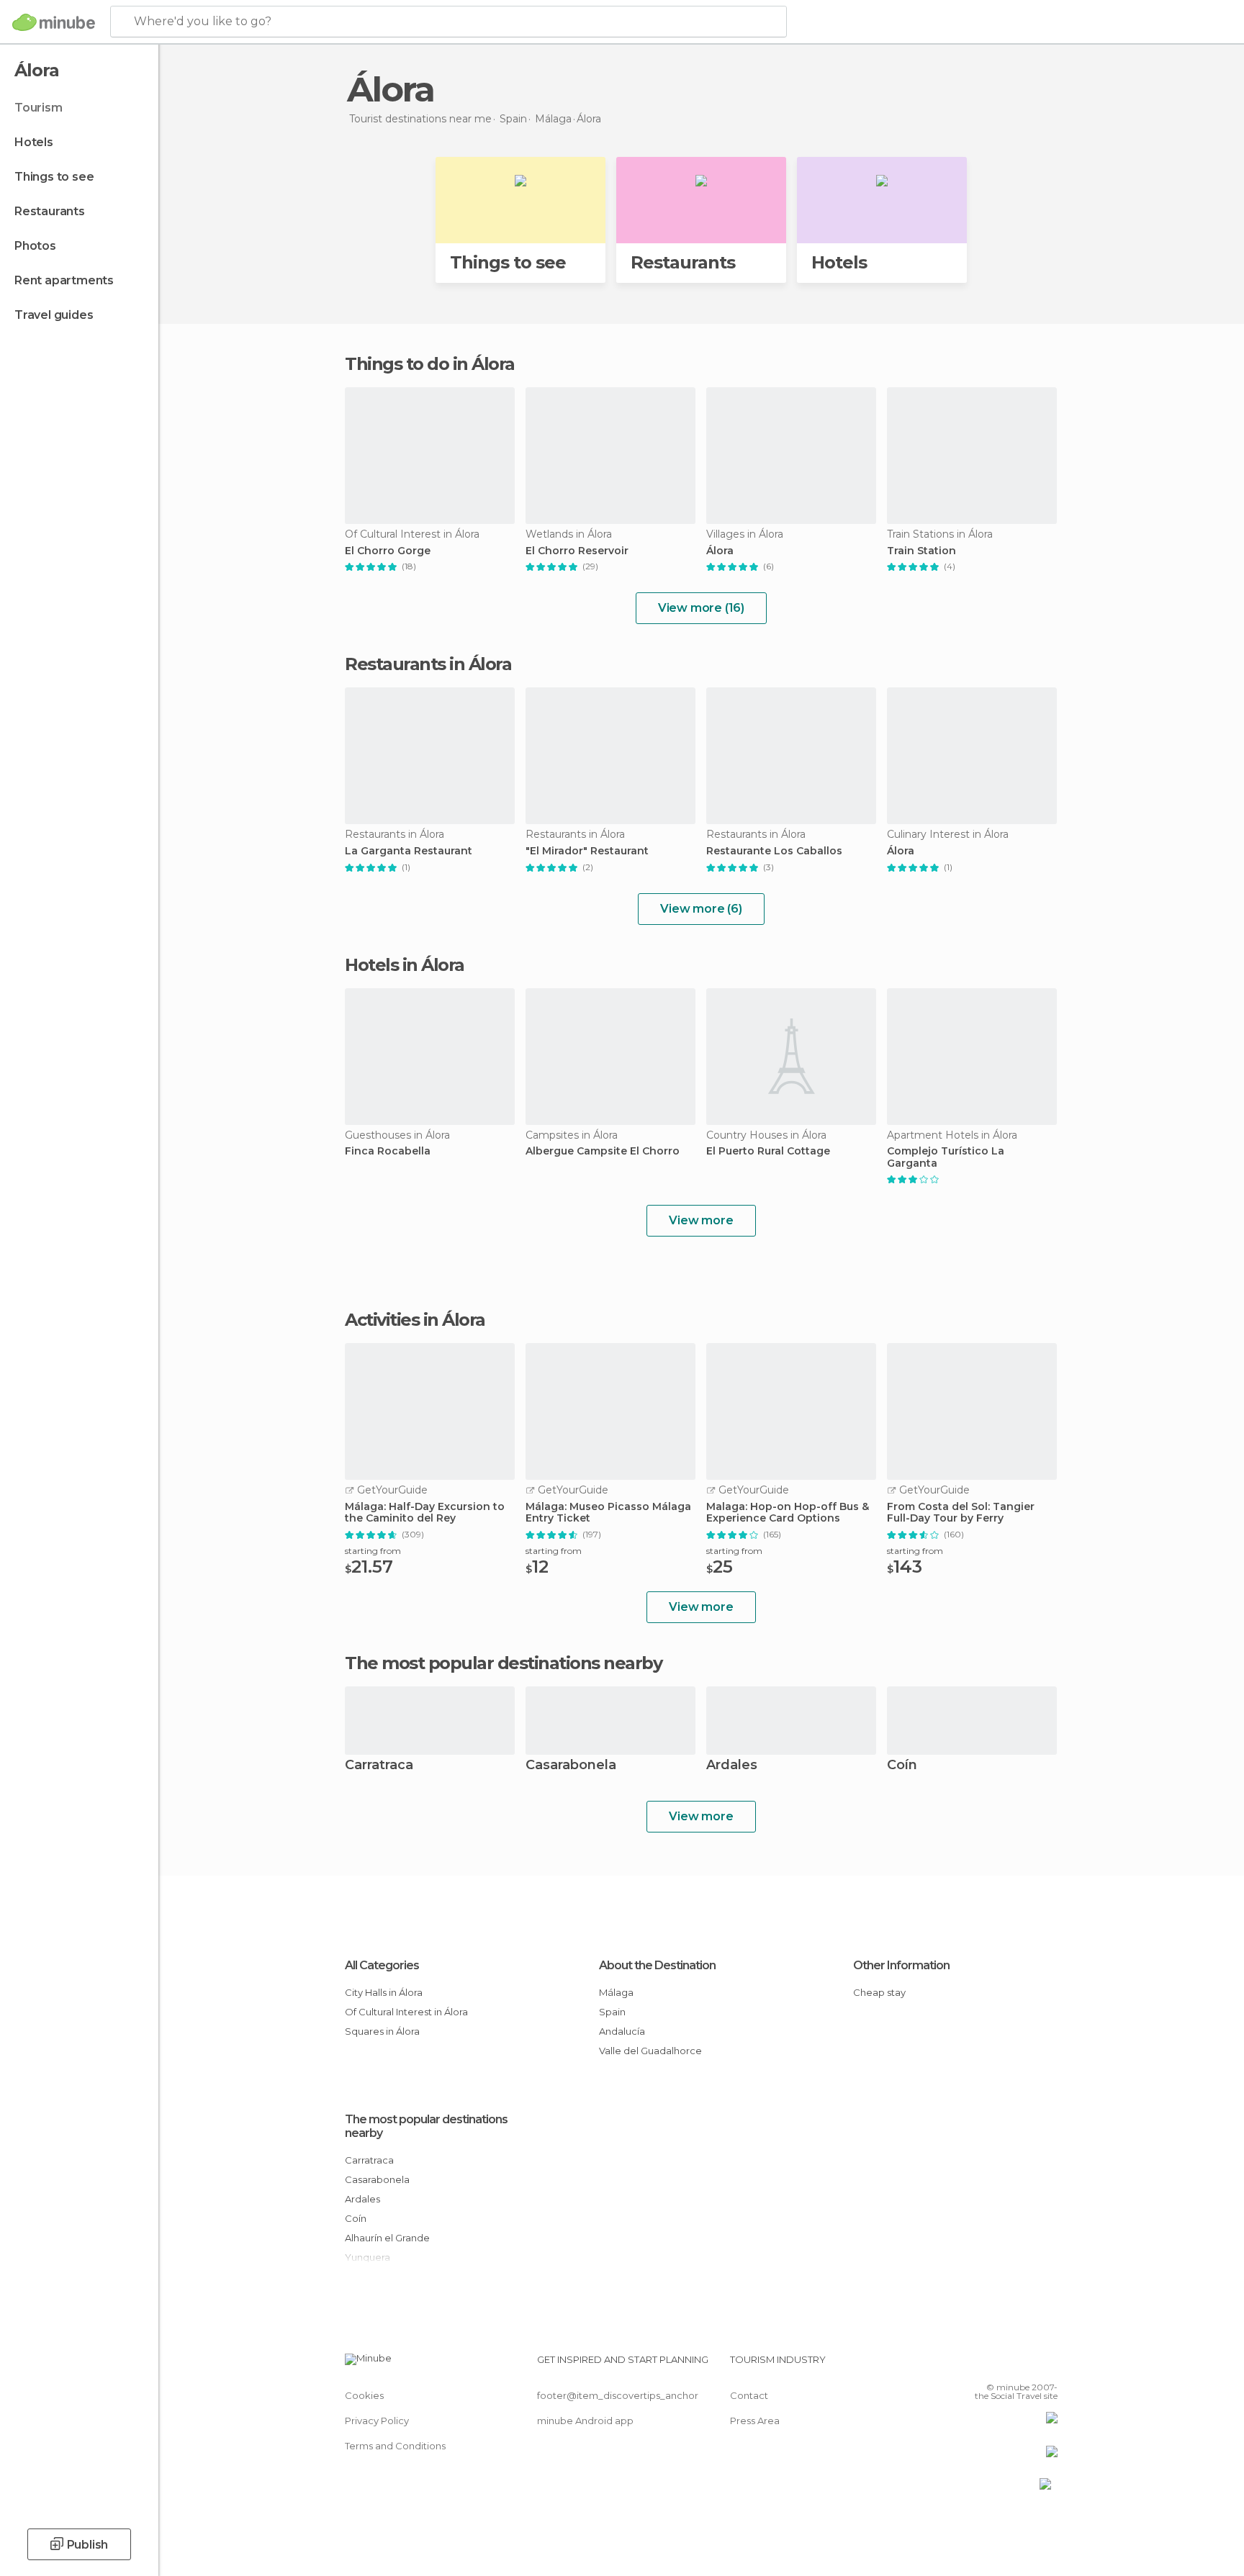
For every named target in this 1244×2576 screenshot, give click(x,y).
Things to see (54, 177)
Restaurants (50, 211)
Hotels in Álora (405, 965)
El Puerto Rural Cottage (768, 1151)
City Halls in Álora (384, 1992)
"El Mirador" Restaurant (587, 851)
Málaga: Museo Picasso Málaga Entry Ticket (608, 1513)
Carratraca (379, 1766)
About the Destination (657, 1965)
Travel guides (54, 315)
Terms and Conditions (395, 2446)
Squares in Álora (382, 2031)
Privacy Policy (377, 2421)
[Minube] (54, 22)
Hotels (34, 142)
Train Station (921, 551)
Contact (749, 2395)
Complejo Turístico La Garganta (946, 1157)
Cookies (364, 2395)
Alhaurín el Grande (387, 2238)
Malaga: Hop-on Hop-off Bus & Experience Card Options (788, 1513)
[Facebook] (975, 2365)
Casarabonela (571, 1766)
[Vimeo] (1023, 2365)
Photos (35, 246)
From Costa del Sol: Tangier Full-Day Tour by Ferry (961, 1513)
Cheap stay (879, 1992)
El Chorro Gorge (388, 551)
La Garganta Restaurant (409, 851)
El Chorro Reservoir (577, 551)
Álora (720, 551)
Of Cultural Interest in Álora (406, 2012)
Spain (612, 2012)
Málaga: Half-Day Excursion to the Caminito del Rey (425, 1513)
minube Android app (585, 2421)
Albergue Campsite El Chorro (603, 1151)
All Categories (382, 1965)
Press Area (755, 2421)
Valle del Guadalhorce (650, 2051)
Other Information (901, 1965)
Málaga (616, 1992)
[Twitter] (999, 2365)
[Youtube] (1047, 2365)
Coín (902, 1766)
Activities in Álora (415, 1320)
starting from (373, 1551)
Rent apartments (64, 280)
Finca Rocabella (388, 1151)
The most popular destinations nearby (503, 1663)
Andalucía (622, 2031)
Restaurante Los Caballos (774, 851)
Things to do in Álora (430, 364)
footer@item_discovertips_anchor (618, 2395)
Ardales (732, 1766)
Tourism (39, 108)
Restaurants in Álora (428, 664)
